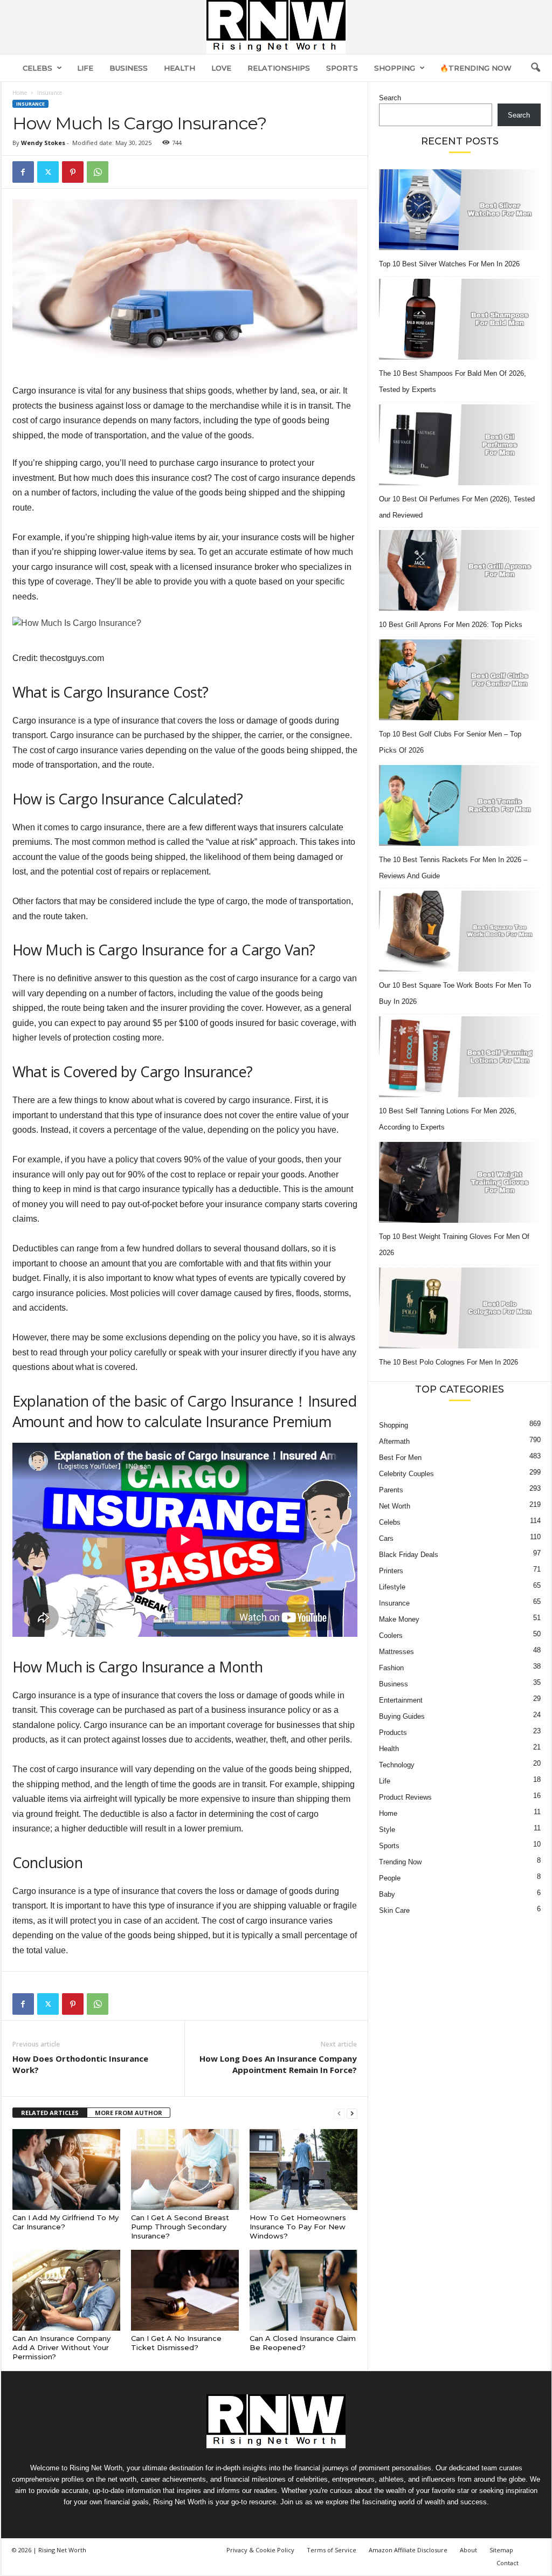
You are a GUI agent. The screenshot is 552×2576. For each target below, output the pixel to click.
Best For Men (400, 1458)
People (390, 1878)
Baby (387, 1894)
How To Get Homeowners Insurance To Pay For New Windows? (298, 2227)
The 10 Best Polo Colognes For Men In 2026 (448, 1362)
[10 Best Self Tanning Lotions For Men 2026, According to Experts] (460, 1057)
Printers (391, 1571)
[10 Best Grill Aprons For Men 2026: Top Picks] (460, 570)
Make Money (399, 1619)
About (468, 2550)
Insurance (30, 104)
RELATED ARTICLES (50, 2113)
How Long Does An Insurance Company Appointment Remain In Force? (278, 2064)
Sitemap (501, 2550)
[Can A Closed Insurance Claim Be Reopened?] (303, 2290)
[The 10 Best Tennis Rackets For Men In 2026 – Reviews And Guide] (460, 805)
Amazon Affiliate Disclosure (408, 2550)
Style (387, 1830)
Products (393, 1733)
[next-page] (352, 2113)
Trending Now (400, 1862)
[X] (48, 172)
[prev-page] (339, 2113)
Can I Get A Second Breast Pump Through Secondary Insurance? (180, 2227)
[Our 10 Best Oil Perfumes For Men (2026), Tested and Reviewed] (460, 445)
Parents (391, 1490)
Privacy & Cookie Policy (260, 2550)
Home (20, 93)
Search (390, 98)
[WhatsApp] (98, 172)
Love (221, 68)
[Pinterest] (73, 172)
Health (180, 68)
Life (85, 68)
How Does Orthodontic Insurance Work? (80, 2064)
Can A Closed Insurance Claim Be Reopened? (303, 2343)
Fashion (391, 1668)
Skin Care (394, 1910)
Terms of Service (332, 2550)
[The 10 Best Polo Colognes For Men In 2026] (460, 1308)
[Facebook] (23, 172)
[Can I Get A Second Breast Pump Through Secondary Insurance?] (185, 2169)
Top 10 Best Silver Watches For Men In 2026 (449, 264)
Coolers (391, 1635)
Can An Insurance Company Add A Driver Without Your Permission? (61, 2347)
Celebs (37, 68)
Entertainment (401, 1700)
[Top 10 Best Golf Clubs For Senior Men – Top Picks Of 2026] (460, 680)
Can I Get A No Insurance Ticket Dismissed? (176, 2343)
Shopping (395, 68)
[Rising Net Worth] (276, 27)
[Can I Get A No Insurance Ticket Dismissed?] (185, 2290)
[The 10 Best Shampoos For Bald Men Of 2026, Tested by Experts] (460, 319)
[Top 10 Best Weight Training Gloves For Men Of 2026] (460, 1182)
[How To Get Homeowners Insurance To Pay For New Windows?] (303, 2169)
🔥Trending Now (476, 68)
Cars (386, 1538)
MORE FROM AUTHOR (129, 2113)
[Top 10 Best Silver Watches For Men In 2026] (460, 210)
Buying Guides (402, 1716)
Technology (397, 1765)
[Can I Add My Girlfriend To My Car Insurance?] (66, 2169)
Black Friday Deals (409, 1555)
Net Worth (395, 1506)
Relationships (279, 68)
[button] (535, 68)
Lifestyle (392, 1587)
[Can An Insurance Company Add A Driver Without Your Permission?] (66, 2290)
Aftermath (394, 1441)
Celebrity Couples (406, 1474)
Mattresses (396, 1652)
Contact (508, 2563)
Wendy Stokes (43, 143)
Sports (342, 68)
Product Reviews (405, 1797)
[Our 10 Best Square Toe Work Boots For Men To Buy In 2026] (460, 931)
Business (129, 68)
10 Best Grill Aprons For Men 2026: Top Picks (451, 625)
